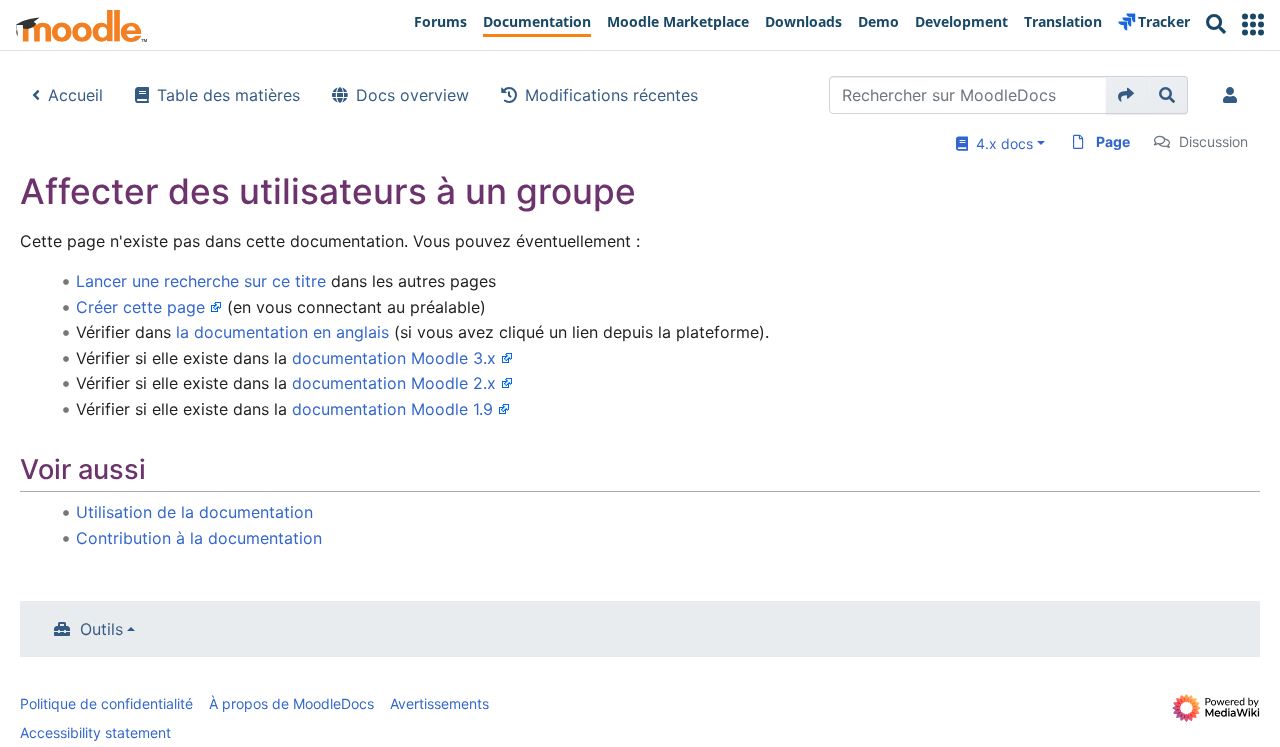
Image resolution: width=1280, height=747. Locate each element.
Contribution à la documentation (199, 538)
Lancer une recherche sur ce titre (201, 281)
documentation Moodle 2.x (394, 383)
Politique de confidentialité (106, 703)
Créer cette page (140, 307)
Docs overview (412, 95)
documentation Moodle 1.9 (392, 409)
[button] (1253, 24)
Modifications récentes (611, 95)
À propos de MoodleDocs (291, 703)
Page (1113, 141)
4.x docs (1000, 143)
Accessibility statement (95, 732)
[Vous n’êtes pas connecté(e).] (1234, 95)
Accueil (75, 95)
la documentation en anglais (282, 332)
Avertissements (439, 703)
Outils (101, 629)
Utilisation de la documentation (194, 512)
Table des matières (228, 95)
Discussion (1213, 141)
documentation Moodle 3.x (394, 358)
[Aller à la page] (1126, 95)
